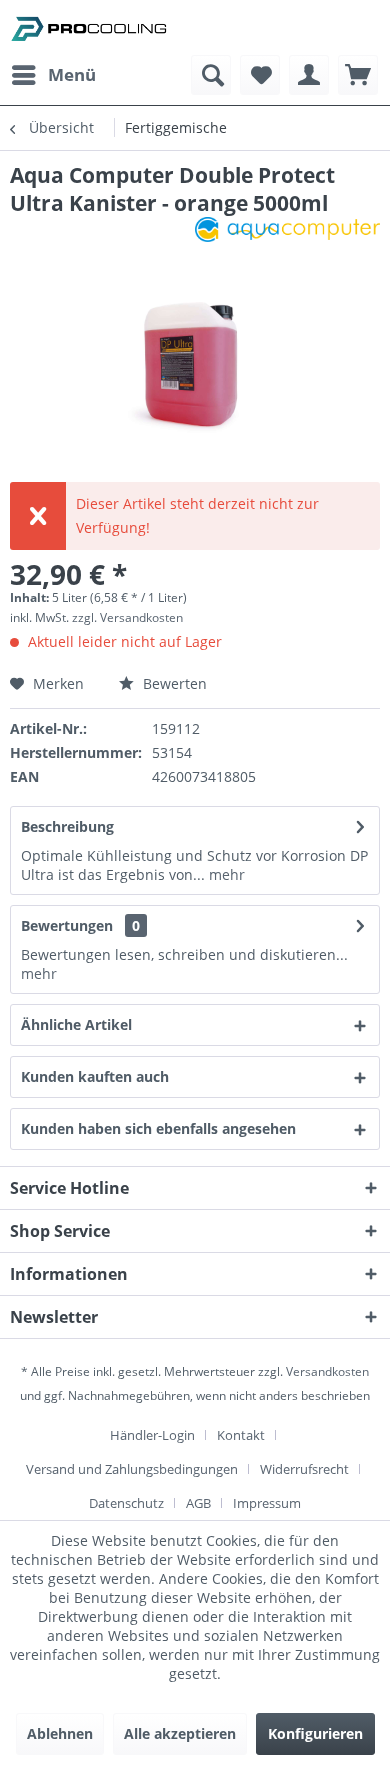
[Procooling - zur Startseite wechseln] (89, 27)
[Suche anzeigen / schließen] (211, 75)
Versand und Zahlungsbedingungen (132, 1469)
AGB (198, 1503)
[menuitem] (53, 75)
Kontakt (241, 1435)
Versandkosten (327, 1371)
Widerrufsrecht (304, 1469)
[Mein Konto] (309, 75)
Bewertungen (67, 925)
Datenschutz (126, 1503)
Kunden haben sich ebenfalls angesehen (158, 1128)
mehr (225, 874)
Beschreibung (67, 826)
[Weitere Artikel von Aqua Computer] (287, 234)
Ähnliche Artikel (76, 1024)
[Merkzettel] (260, 75)
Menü (72, 74)
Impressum (267, 1503)
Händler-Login (152, 1435)
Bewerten (173, 683)
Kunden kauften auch (95, 1076)
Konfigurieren (315, 1733)
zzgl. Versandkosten (127, 617)
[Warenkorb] (358, 75)
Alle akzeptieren (180, 1733)
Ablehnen (60, 1733)
